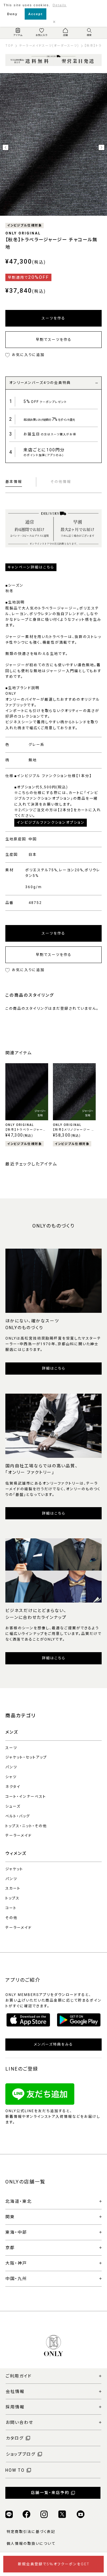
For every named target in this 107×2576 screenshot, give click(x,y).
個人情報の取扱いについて (31, 2544)
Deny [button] (12, 14)
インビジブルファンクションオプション (51, 823)
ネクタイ (13, 1787)
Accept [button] (36, 14)
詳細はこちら (54, 1368)
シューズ (13, 1806)
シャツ (11, 1777)
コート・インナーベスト (26, 1797)
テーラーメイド (19, 1836)
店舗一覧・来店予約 (50, 2493)
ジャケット (14, 1869)
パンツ (11, 1767)
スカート (13, 1888)
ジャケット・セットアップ (26, 1757)
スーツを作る (53, 318)
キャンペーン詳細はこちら (31, 567)
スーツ (11, 1748)
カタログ (15, 2438)
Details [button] (60, 5)
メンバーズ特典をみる (53, 2044)
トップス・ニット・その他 (26, 1826)
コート (11, 1908)
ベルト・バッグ (18, 1816)
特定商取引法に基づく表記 (31, 2532)
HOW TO (15, 2470)
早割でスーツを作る (54, 340)
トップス (12, 1898)
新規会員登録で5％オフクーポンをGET (54, 2564)
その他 (11, 1918)
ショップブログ (21, 2454)
